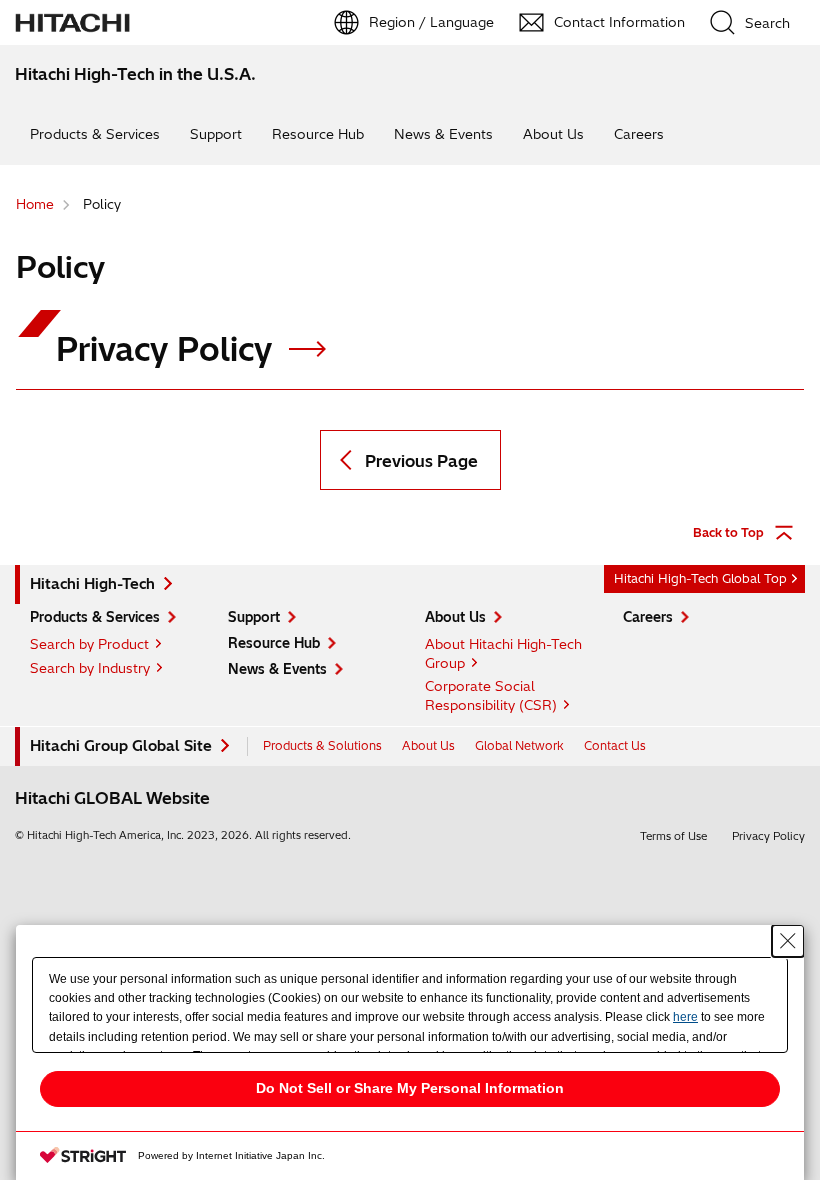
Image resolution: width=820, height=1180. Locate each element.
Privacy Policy (168, 349)
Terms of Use (673, 836)
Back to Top (728, 532)
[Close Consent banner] (788, 941)
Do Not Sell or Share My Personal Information (410, 1088)
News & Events (443, 134)
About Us (553, 134)
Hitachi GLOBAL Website (112, 798)
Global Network (519, 745)
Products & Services (95, 134)
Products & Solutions (322, 745)
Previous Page (421, 461)
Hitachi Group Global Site (121, 746)
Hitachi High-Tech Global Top (700, 578)
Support (216, 134)
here (685, 1017)
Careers (639, 134)
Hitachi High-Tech (92, 584)
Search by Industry (90, 668)
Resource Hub (318, 134)
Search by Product (89, 644)
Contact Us (615, 745)
